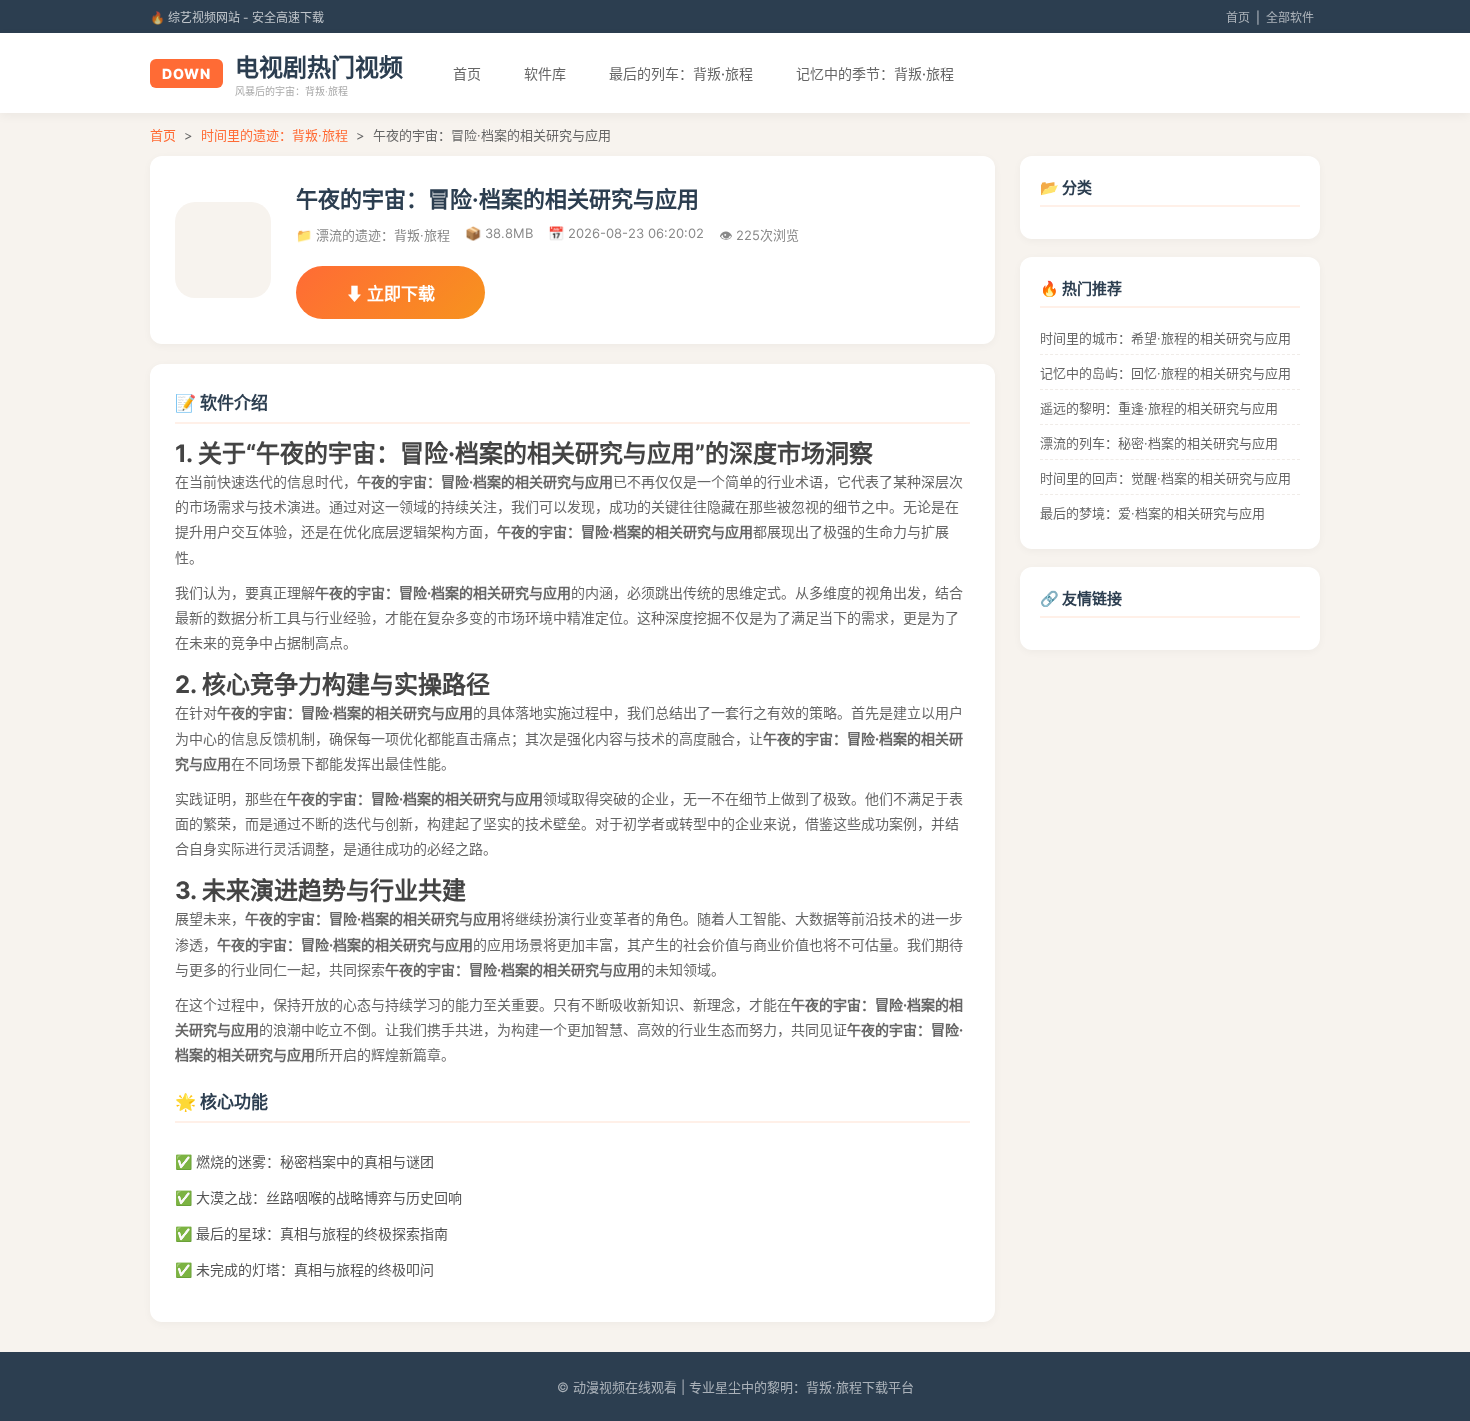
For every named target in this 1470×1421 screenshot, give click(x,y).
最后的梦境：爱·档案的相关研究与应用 (1152, 513)
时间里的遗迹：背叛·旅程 (274, 135)
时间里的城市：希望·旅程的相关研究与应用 (1165, 338)
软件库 (545, 73)
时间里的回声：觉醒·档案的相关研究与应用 (1165, 478)
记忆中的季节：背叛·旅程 (875, 73)
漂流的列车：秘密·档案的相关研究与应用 (1159, 443)
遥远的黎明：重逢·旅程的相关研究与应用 (1159, 408)
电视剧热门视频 (319, 67)
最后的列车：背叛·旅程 (681, 73)
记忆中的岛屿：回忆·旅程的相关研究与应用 (1165, 373)
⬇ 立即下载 (390, 294)
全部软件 (1290, 17)
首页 (1238, 17)
